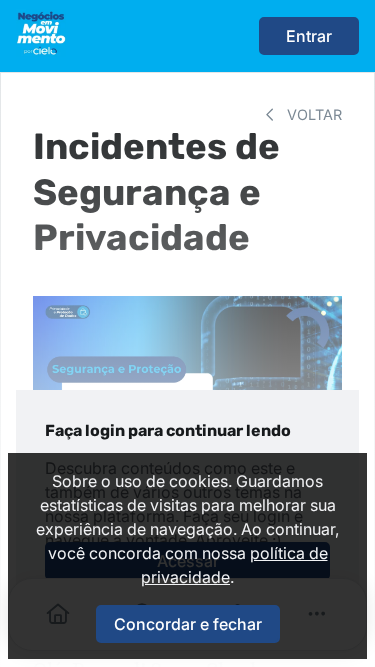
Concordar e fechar (188, 624)
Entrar (309, 36)
